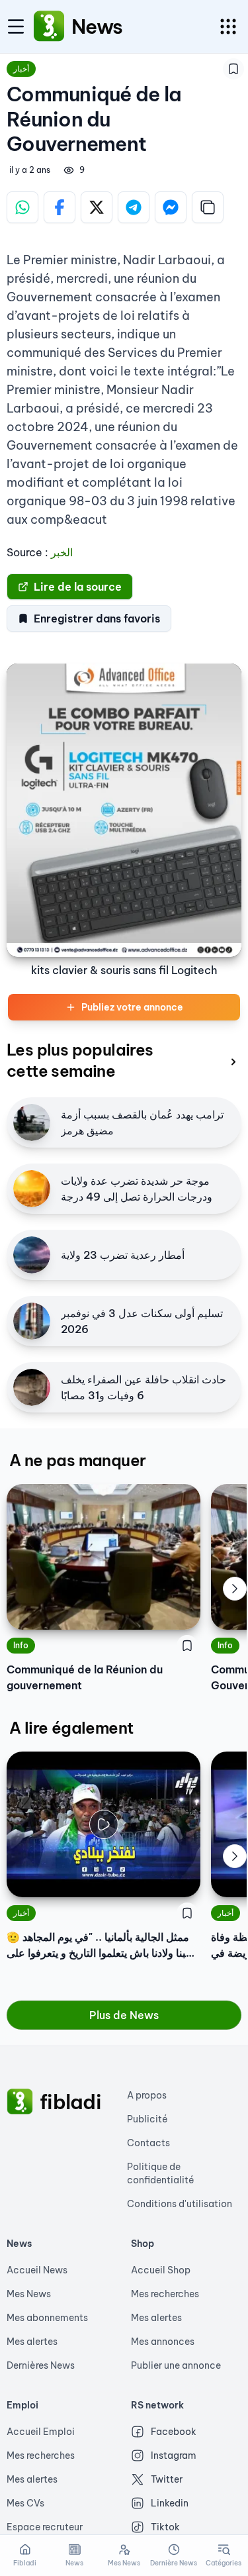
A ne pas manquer (77, 1460)
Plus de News (124, 2015)
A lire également (71, 1728)
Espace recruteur (45, 2527)
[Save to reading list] (233, 69)
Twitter (167, 2479)
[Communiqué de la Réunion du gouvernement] (103, 1557)
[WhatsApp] (22, 207)
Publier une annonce (176, 2365)
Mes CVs (25, 2503)
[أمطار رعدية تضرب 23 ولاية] (32, 1255)
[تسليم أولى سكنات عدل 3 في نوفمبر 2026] (32, 1321)
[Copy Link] (208, 207)
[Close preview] (26, 1877)
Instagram (174, 2455)
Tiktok (165, 2527)
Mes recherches (165, 2294)
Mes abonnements (47, 2318)
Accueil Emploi (41, 2432)
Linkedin (170, 2503)
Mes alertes (32, 2342)
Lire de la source (78, 587)
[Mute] (181, 1877)
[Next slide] (235, 1589)
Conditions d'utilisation (180, 2204)
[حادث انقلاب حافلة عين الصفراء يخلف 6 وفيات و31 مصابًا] (32, 1387)
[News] (49, 26)
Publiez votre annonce (132, 1007)
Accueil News (37, 2270)
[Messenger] (171, 207)
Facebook (174, 2432)
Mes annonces (163, 2342)
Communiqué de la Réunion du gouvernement (85, 1677)
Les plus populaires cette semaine (80, 1060)
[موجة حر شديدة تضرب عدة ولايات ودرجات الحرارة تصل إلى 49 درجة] (32, 1189)
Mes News (29, 2294)
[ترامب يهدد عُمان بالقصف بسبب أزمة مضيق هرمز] (32, 1122)
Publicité (147, 2119)
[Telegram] (134, 207)
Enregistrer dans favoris (97, 619)
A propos (147, 2095)
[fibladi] (20, 2102)
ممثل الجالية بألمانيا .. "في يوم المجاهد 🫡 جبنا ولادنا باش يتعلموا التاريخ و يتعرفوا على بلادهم (100, 1946)
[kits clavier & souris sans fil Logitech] (124, 811)
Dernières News (41, 2365)
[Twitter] (97, 207)
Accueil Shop (161, 2270)
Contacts (148, 2143)
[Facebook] (60, 207)
